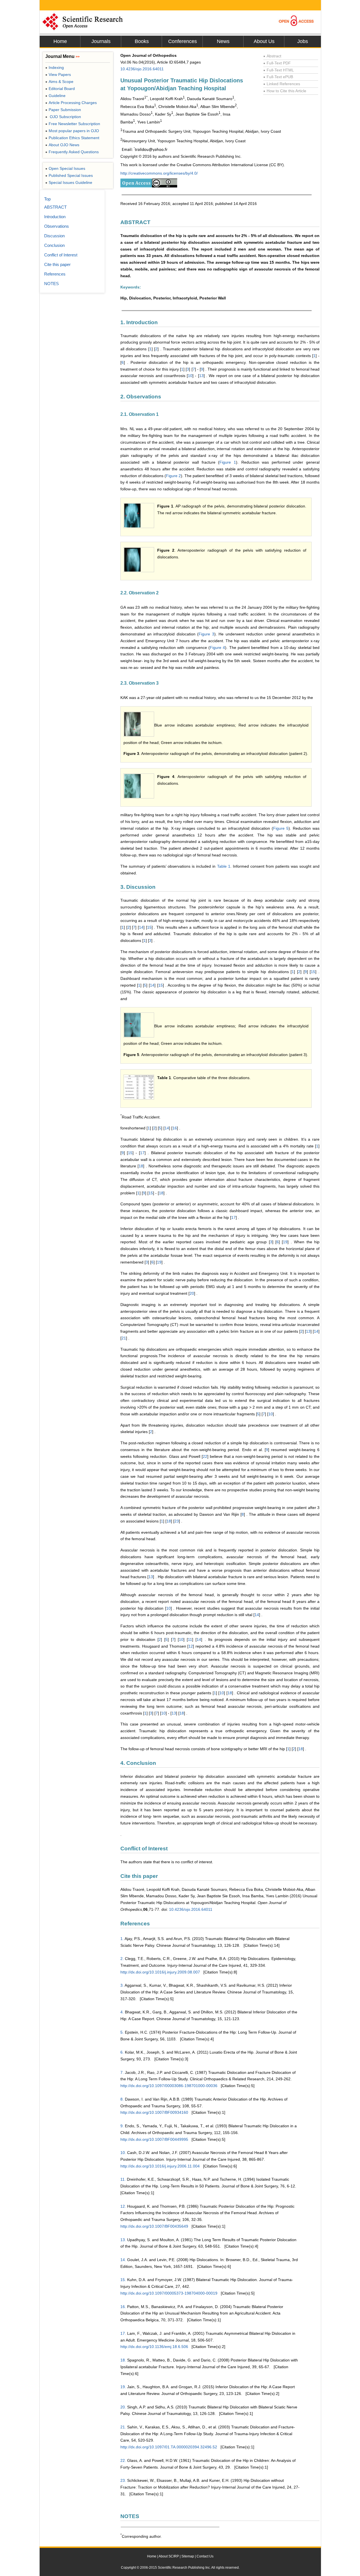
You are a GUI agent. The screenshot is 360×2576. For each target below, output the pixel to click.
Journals (101, 41)
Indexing (55, 67)
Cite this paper (57, 264)
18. (123, 2360)
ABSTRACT (55, 207)
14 (141, 927)
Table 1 (224, 866)
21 (124, 1338)
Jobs (303, 41)
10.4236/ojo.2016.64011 (142, 69)
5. (122, 2032)
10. (123, 2153)
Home (60, 41)
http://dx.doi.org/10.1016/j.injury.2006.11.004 (160, 2166)
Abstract (272, 56)
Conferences (183, 41)
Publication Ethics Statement (72, 138)
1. (122, 1939)
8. (122, 2099)
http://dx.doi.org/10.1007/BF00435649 (154, 2226)
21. (123, 2427)
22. (123, 2460)
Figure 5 (281, 828)
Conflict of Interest (61, 255)
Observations (57, 226)
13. (123, 2240)
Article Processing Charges (71, 103)
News (223, 41)
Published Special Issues (69, 175)
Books (142, 41)
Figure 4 (217, 648)
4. (122, 2012)
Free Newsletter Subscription (73, 124)
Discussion (54, 236)
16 (175, 1128)
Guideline (55, 96)
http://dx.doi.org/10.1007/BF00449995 (154, 2139)
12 (191, 1646)
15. (123, 2280)
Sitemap (188, 2556)
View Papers (58, 75)
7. (122, 2072)
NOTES (51, 284)
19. (123, 2387)
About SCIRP (169, 2556)
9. (122, 2126)
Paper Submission (63, 110)
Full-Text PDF (277, 63)
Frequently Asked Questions (72, 152)
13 (201, 376)
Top (47, 199)
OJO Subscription (63, 117)
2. (122, 1959)
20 (192, 1293)
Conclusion (54, 245)
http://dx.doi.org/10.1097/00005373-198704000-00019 (169, 2293)
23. (123, 2480)
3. (122, 1985)
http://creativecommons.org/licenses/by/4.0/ (159, 173)
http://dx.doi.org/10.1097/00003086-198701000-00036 (169, 2086)
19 (285, 1242)
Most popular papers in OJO (72, 131)
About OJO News (62, 145)
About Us (264, 41)
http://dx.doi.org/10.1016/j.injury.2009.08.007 (160, 1972)
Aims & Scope (59, 82)
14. (123, 2260)
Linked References (282, 84)
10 (190, 376)
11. (123, 2179)
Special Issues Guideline (69, 182)
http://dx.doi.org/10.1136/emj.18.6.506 (154, 2347)
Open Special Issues (65, 168)
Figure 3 (206, 634)
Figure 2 (173, 476)
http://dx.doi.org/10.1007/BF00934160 (154, 2112)
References (55, 274)
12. (123, 2206)
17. (123, 2333)
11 (190, 1639)
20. (123, 2407)
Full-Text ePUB (278, 77)
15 (149, 927)
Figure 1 (228, 462)
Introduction (55, 217)
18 (141, 1166)
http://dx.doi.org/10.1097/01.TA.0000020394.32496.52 (169, 2447)
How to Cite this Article (285, 91)
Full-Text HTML (279, 70)
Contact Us (205, 2556)
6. (122, 2052)
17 (142, 1153)
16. (123, 2307)
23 (177, 1521)
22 (205, 1456)
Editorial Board (60, 89)
